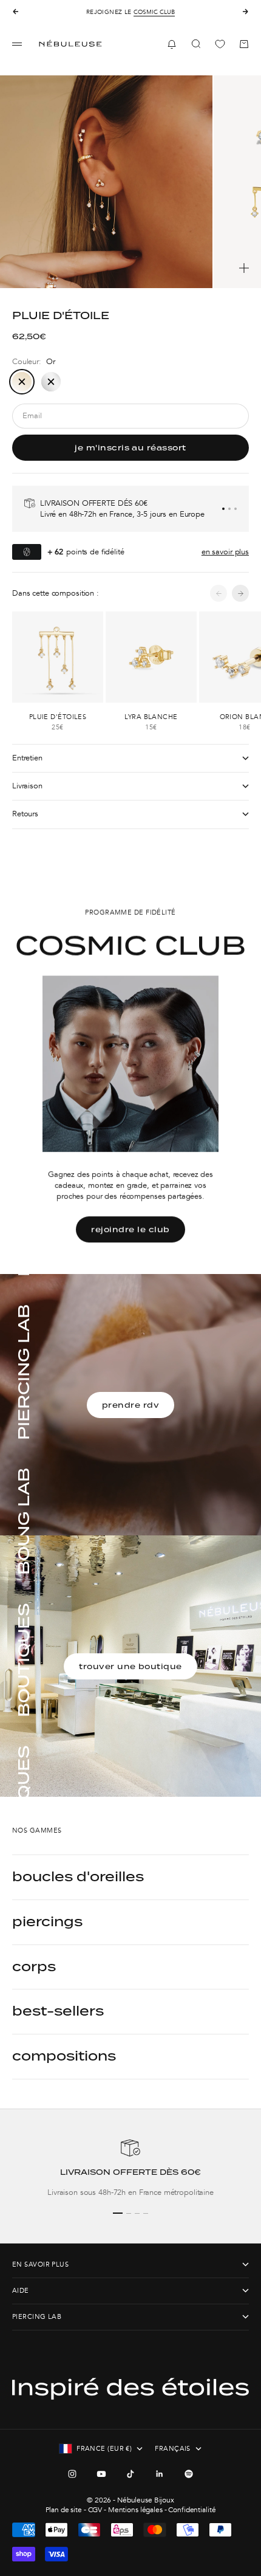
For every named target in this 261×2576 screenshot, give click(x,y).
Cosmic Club (154, 12)
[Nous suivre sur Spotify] (189, 2474)
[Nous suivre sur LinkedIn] (160, 2474)
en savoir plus (225, 552)
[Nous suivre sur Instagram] (72, 2474)
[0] (220, 44)
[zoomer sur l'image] (244, 268)
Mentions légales (135, 2510)
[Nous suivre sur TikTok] (130, 2474)
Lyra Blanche (151, 717)
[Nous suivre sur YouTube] (101, 2474)
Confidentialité (192, 2510)
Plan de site (64, 2510)
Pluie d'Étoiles (58, 717)
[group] (130, 2168)
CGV (95, 2510)
